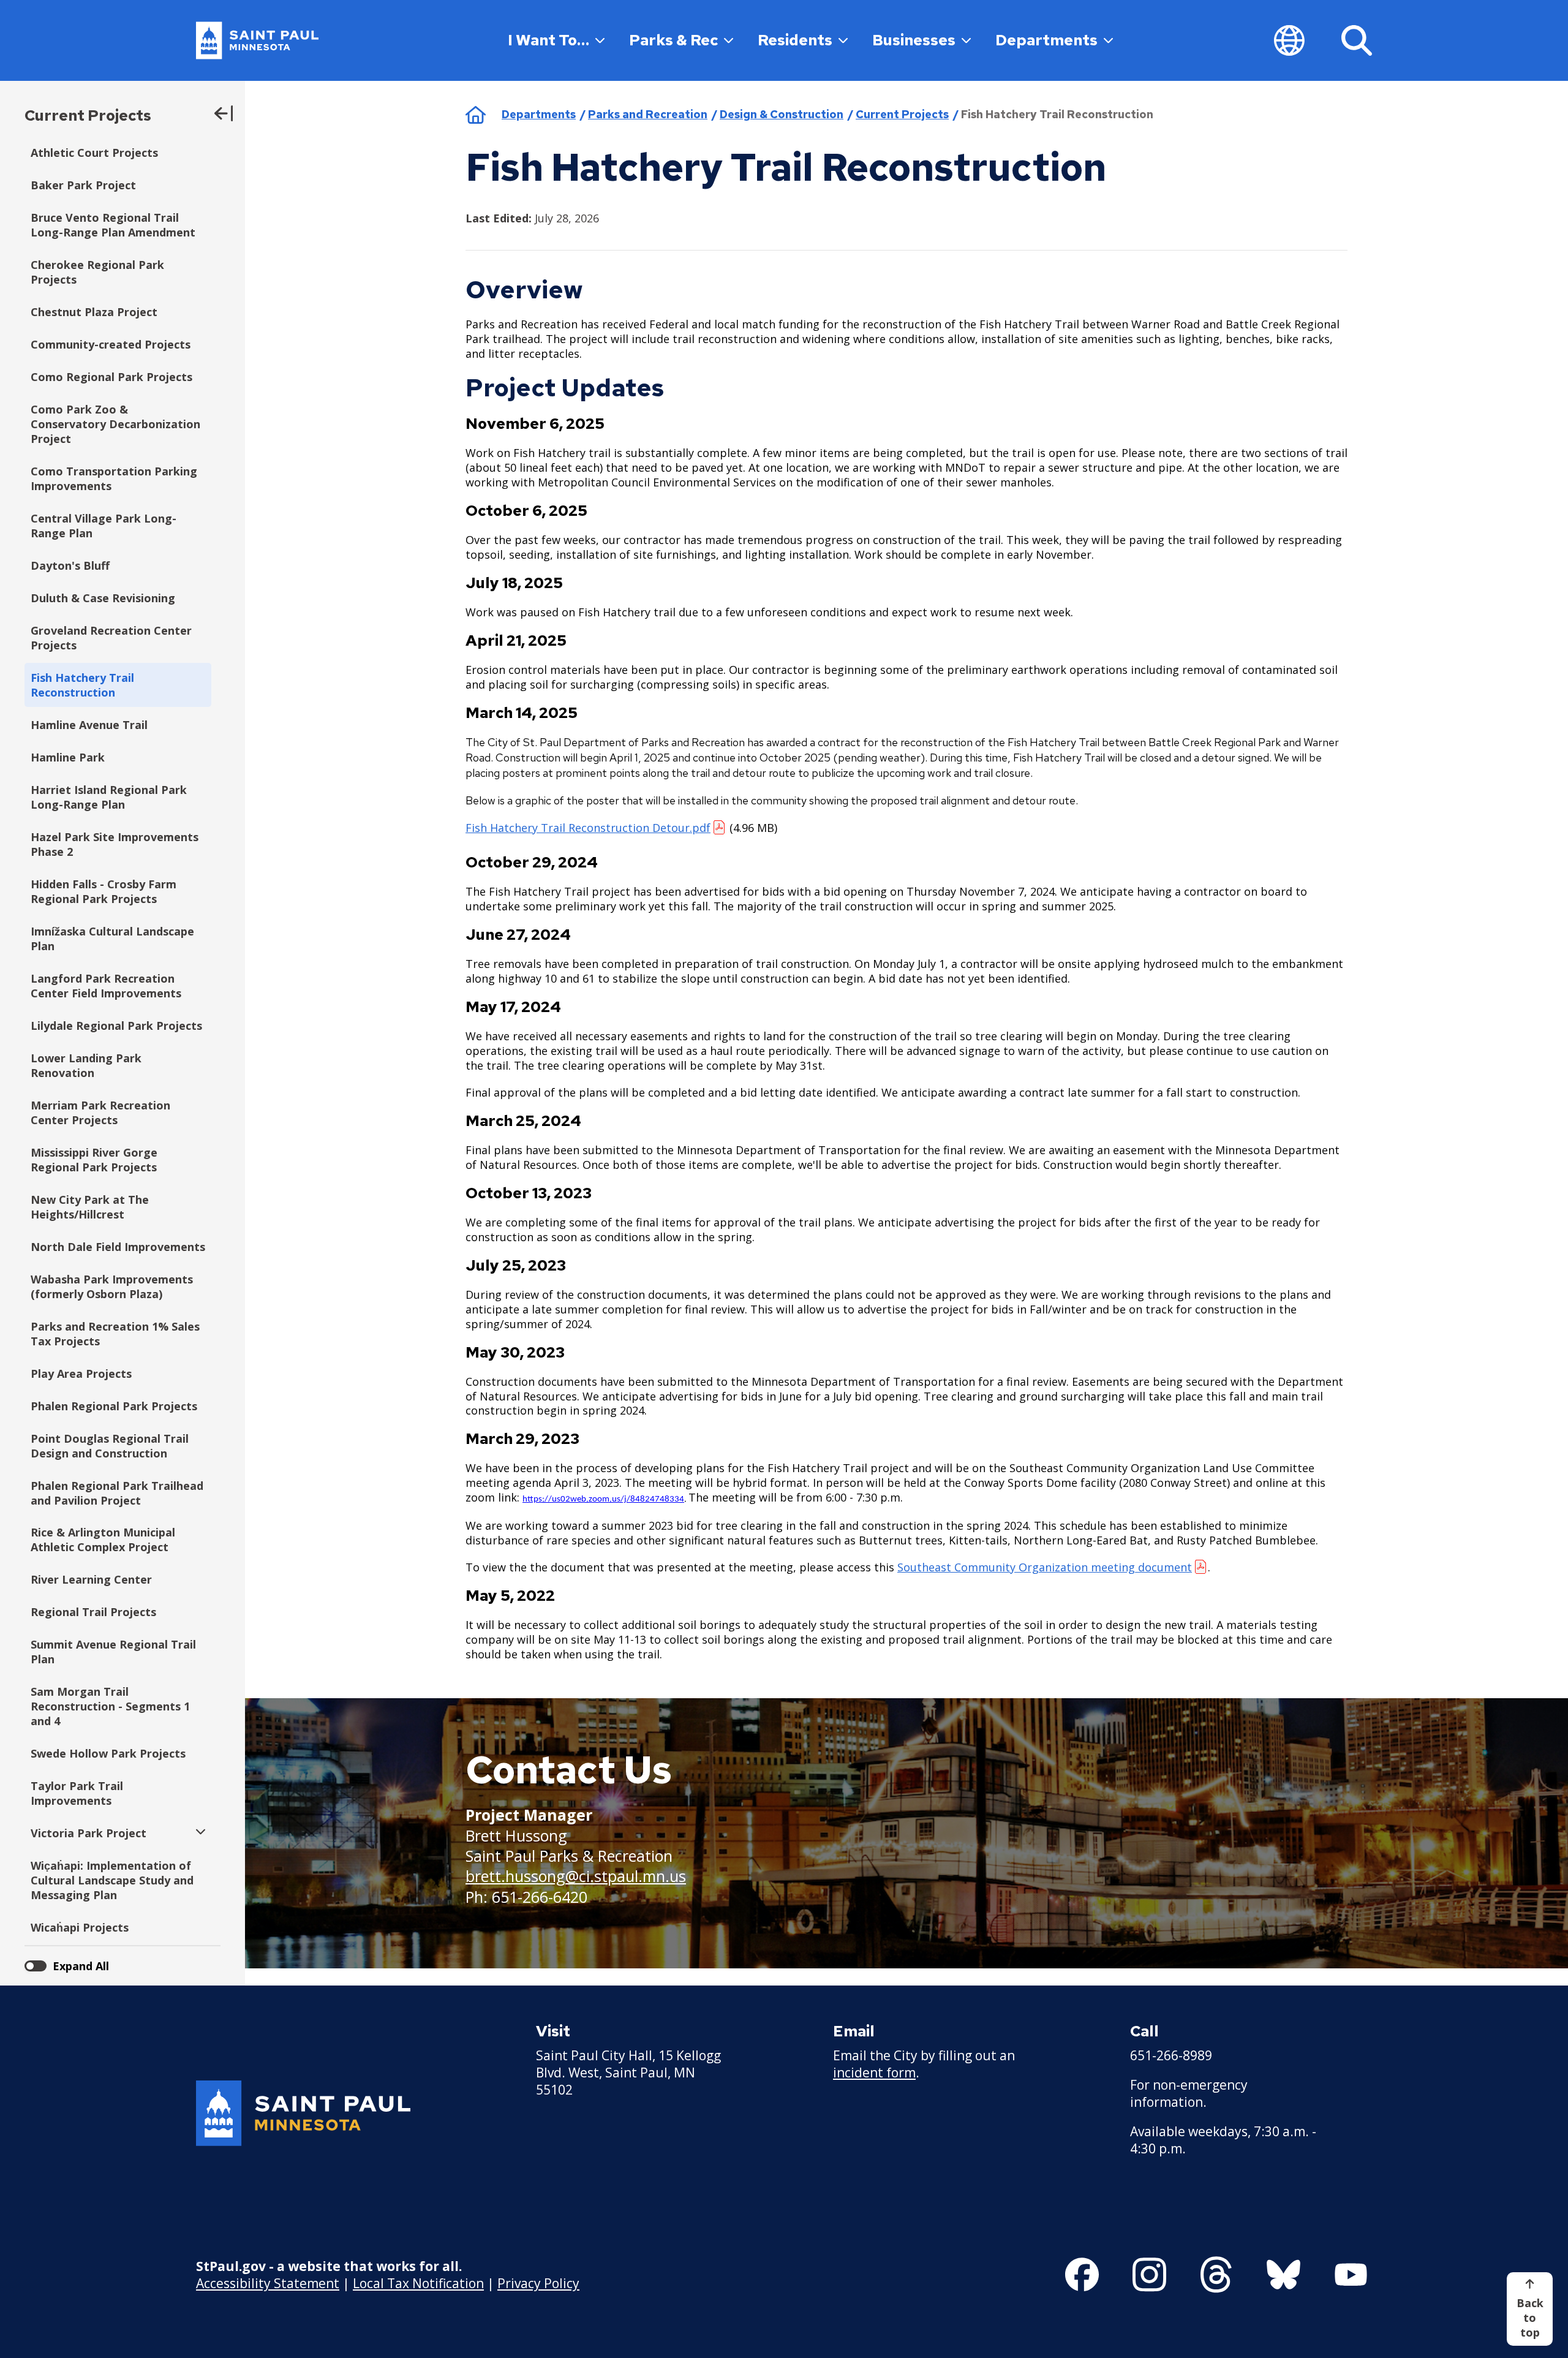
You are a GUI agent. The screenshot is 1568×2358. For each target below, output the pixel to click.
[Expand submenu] (198, 1833)
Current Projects (88, 115)
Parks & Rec (673, 40)
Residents (795, 40)
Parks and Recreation (648, 114)
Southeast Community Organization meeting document (1045, 1567)
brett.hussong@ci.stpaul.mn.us (576, 1876)
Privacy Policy (538, 2283)
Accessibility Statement (268, 2283)
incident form (874, 2073)
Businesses (914, 40)
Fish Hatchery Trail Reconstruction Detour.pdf (588, 828)
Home (476, 115)
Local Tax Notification (418, 2283)
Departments (1046, 40)
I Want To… (548, 40)
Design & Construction (782, 114)
